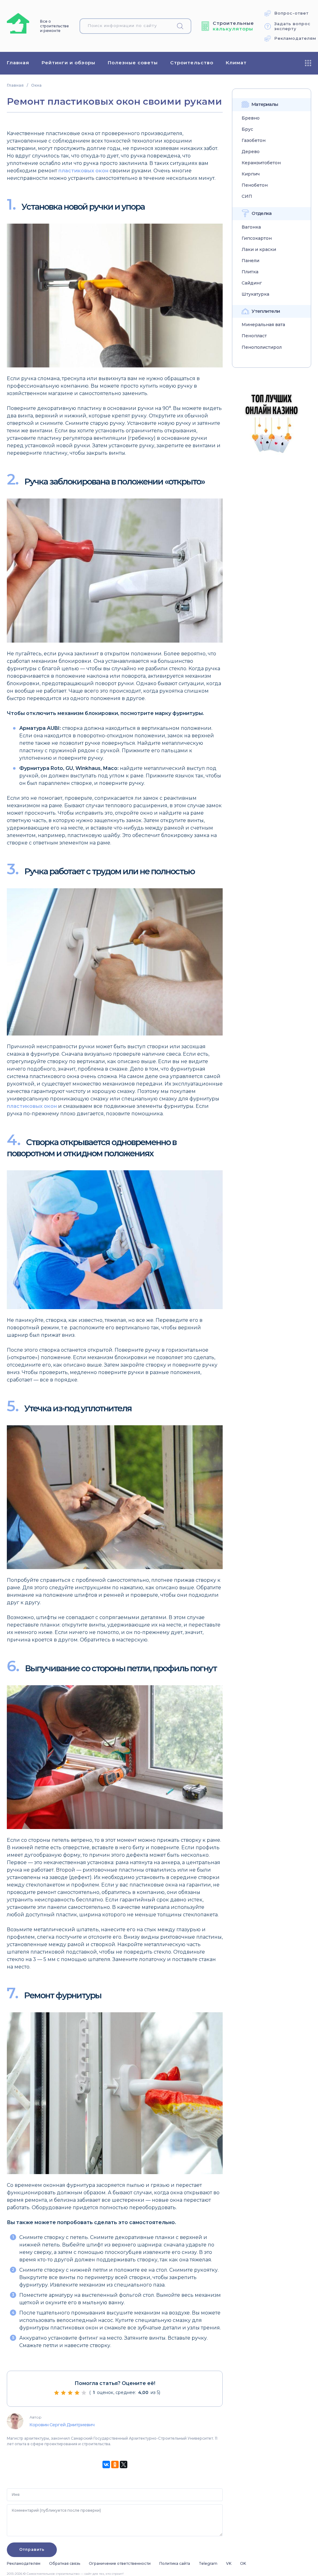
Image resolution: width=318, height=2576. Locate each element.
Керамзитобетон (261, 163)
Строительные (233, 26)
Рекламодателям (295, 38)
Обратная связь (65, 2563)
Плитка (250, 272)
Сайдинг (252, 283)
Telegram (208, 2563)
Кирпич (251, 174)
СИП (247, 196)
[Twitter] (124, 2464)
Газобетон (254, 141)
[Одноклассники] (115, 2464)
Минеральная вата (263, 325)
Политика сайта (175, 2563)
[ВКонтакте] (106, 2464)
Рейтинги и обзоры (68, 63)
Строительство (192, 63)
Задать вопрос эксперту (292, 26)
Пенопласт (254, 336)
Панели (250, 261)
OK (243, 2563)
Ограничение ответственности (120, 2563)
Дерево (251, 152)
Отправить (32, 2549)
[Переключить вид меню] (308, 63)
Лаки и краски (259, 250)
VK (229, 2563)
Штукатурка (255, 294)
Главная (18, 63)
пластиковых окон (83, 171)
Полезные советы (133, 63)
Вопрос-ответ (291, 13)
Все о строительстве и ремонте (55, 26)
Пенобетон (255, 185)
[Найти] (183, 26)
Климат (236, 63)
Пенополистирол (262, 347)
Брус (247, 129)
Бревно (251, 118)
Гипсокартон (257, 238)
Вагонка (251, 227)
